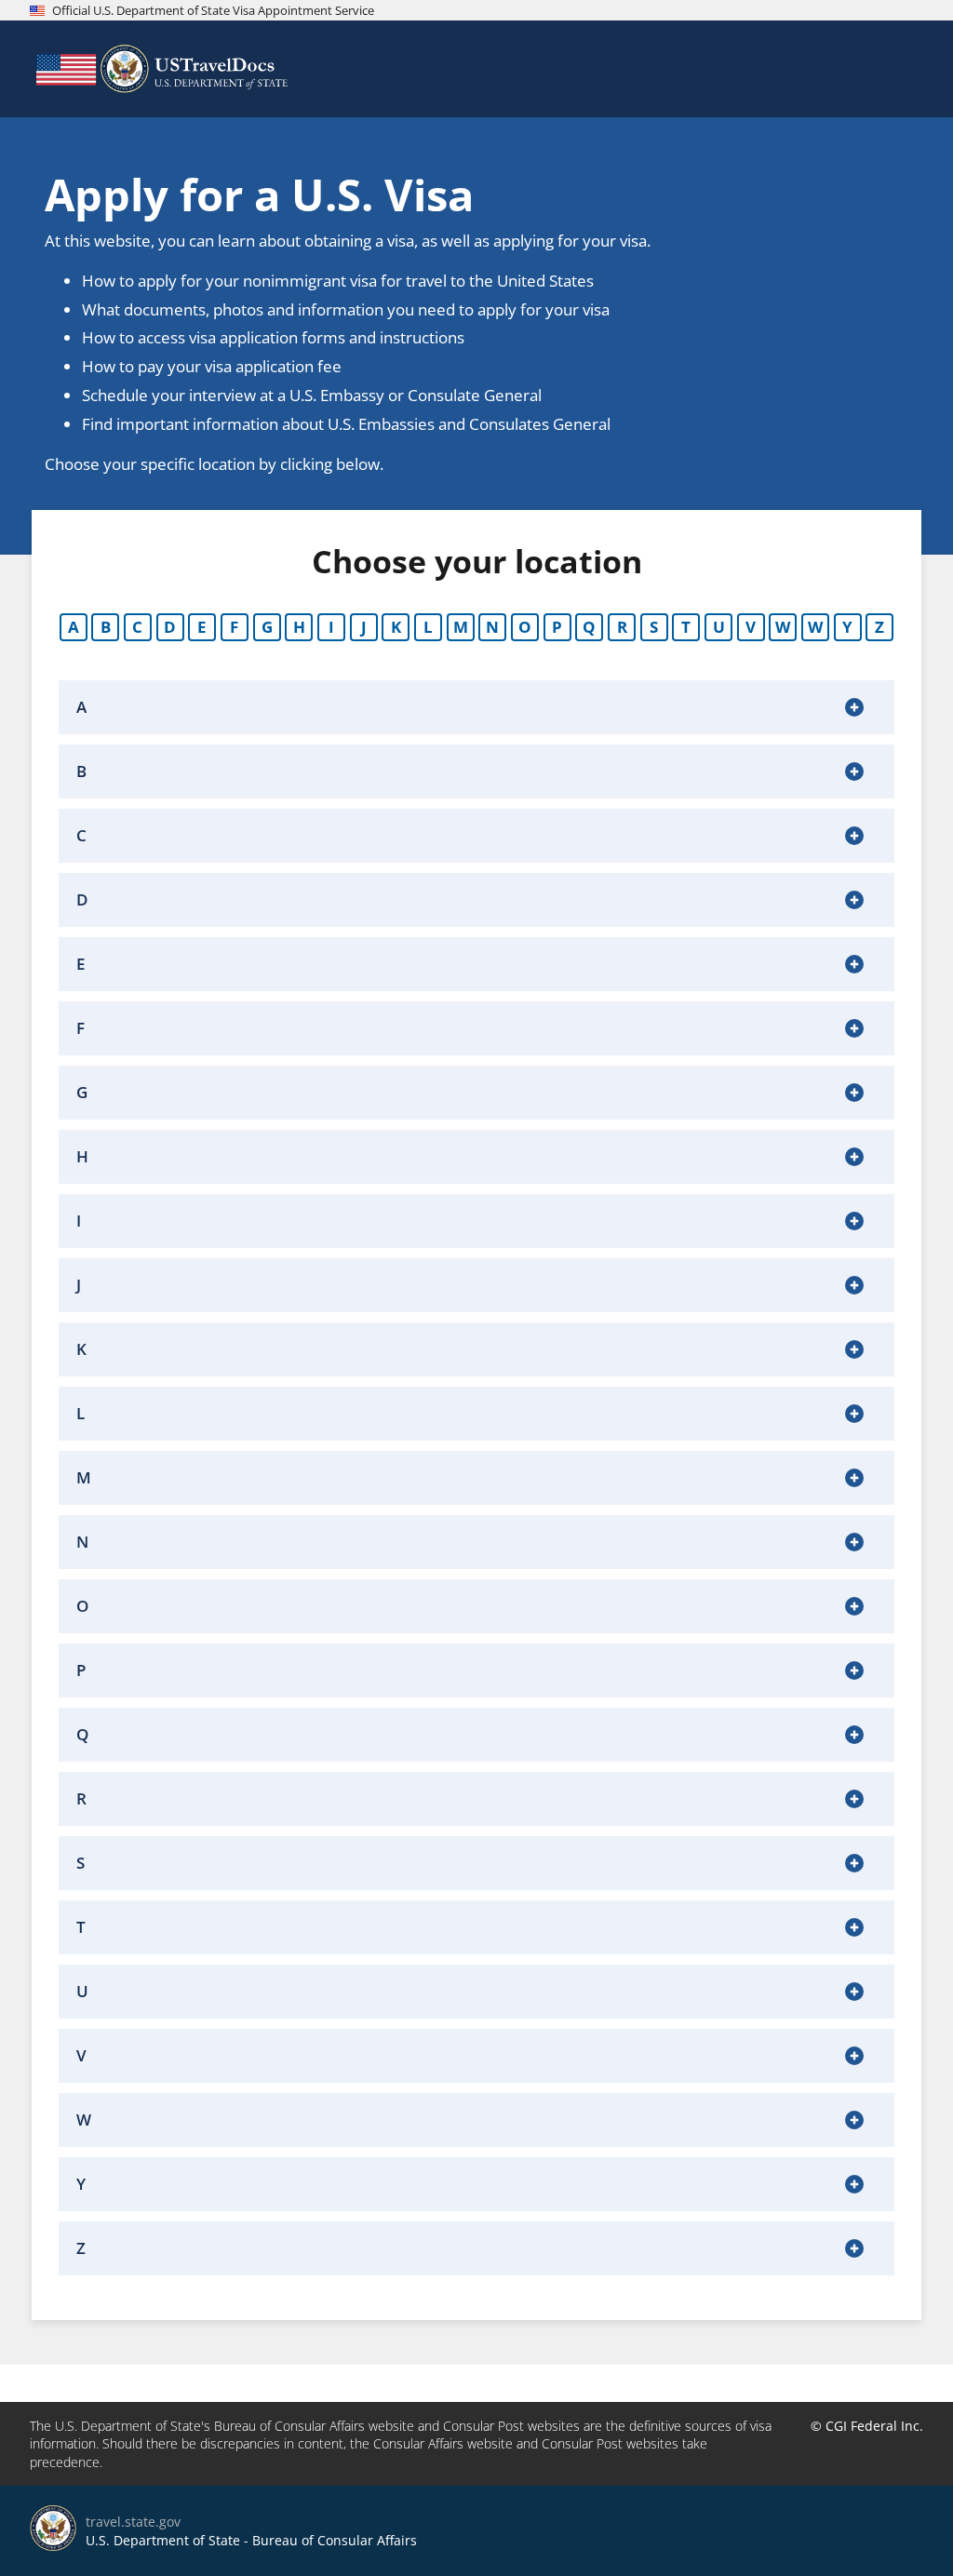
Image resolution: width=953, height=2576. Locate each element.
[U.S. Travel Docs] (160, 69)
